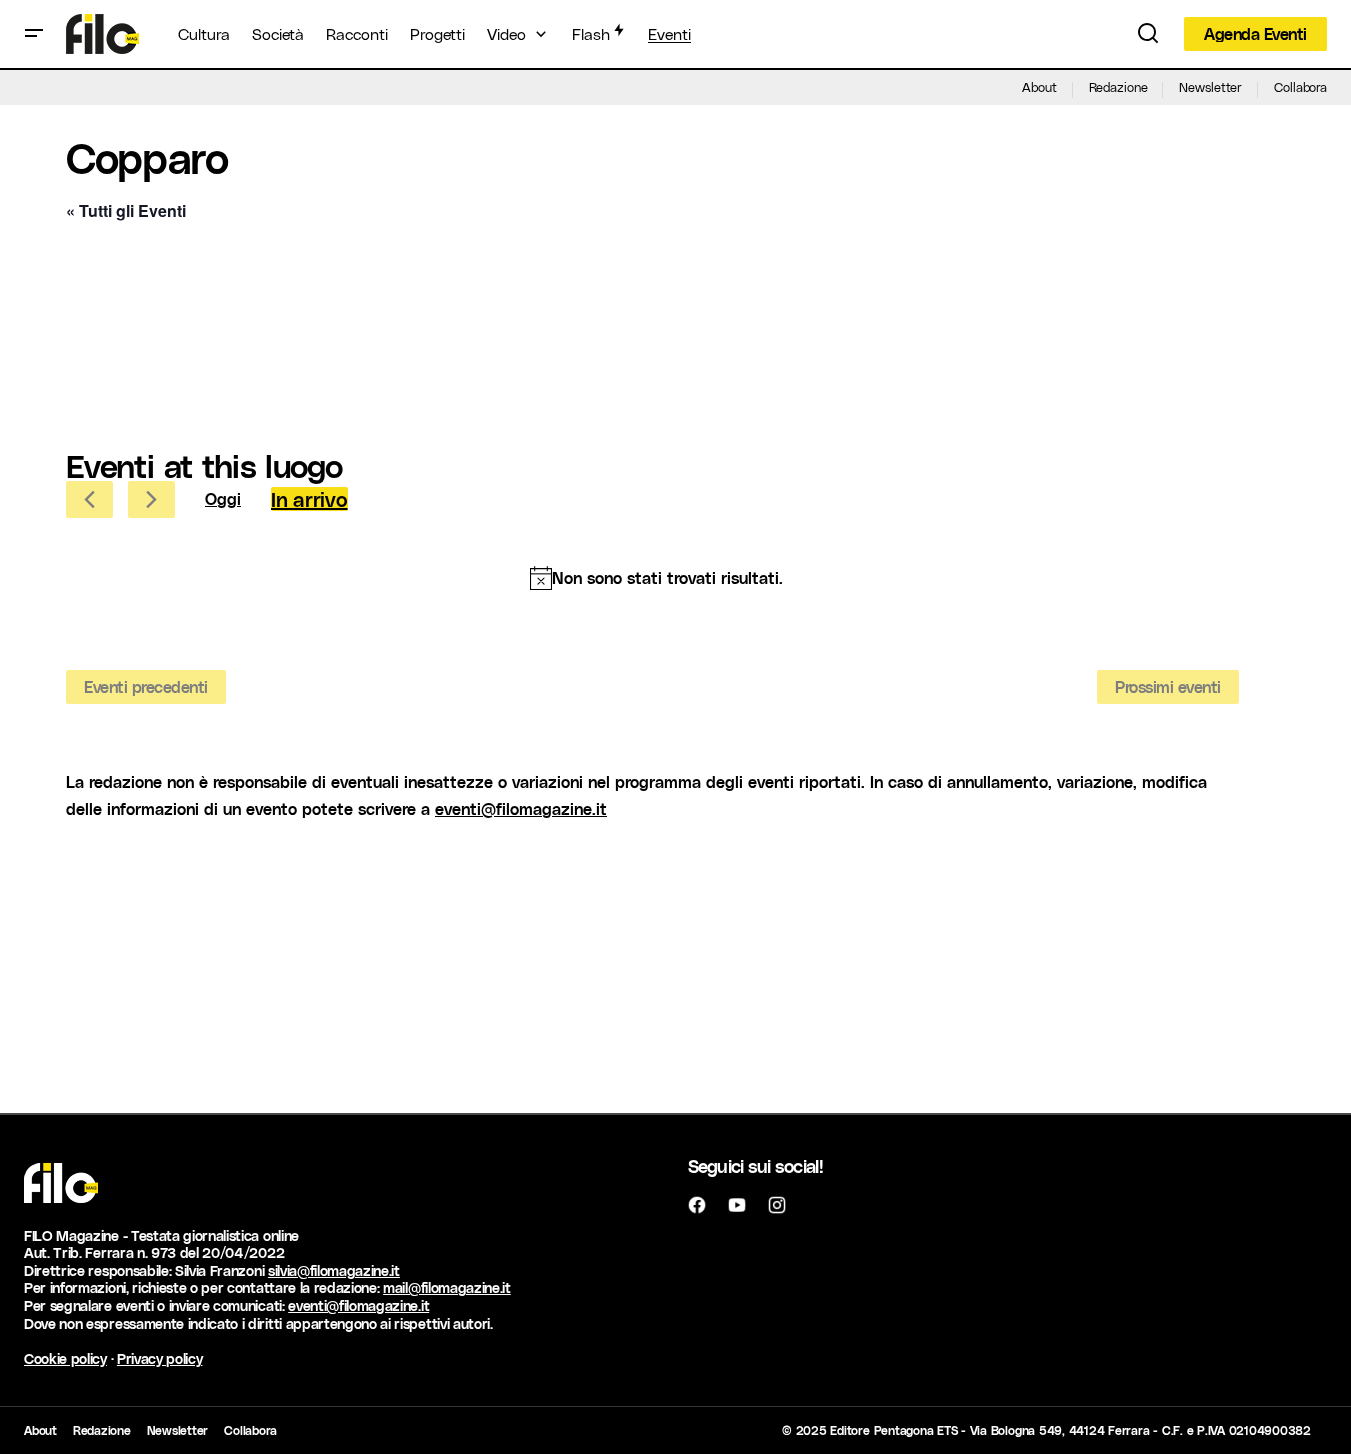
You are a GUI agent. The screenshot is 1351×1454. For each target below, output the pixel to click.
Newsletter (1210, 86)
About (1039, 86)
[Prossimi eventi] (151, 499)
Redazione (1118, 86)
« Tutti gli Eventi (126, 210)
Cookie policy (65, 1358)
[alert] (656, 578)
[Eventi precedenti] (89, 499)
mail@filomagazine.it (447, 1287)
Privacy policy (160, 1358)
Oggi (223, 498)
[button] (34, 34)
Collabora (1300, 86)
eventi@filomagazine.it (521, 808)
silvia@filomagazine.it (334, 1270)
